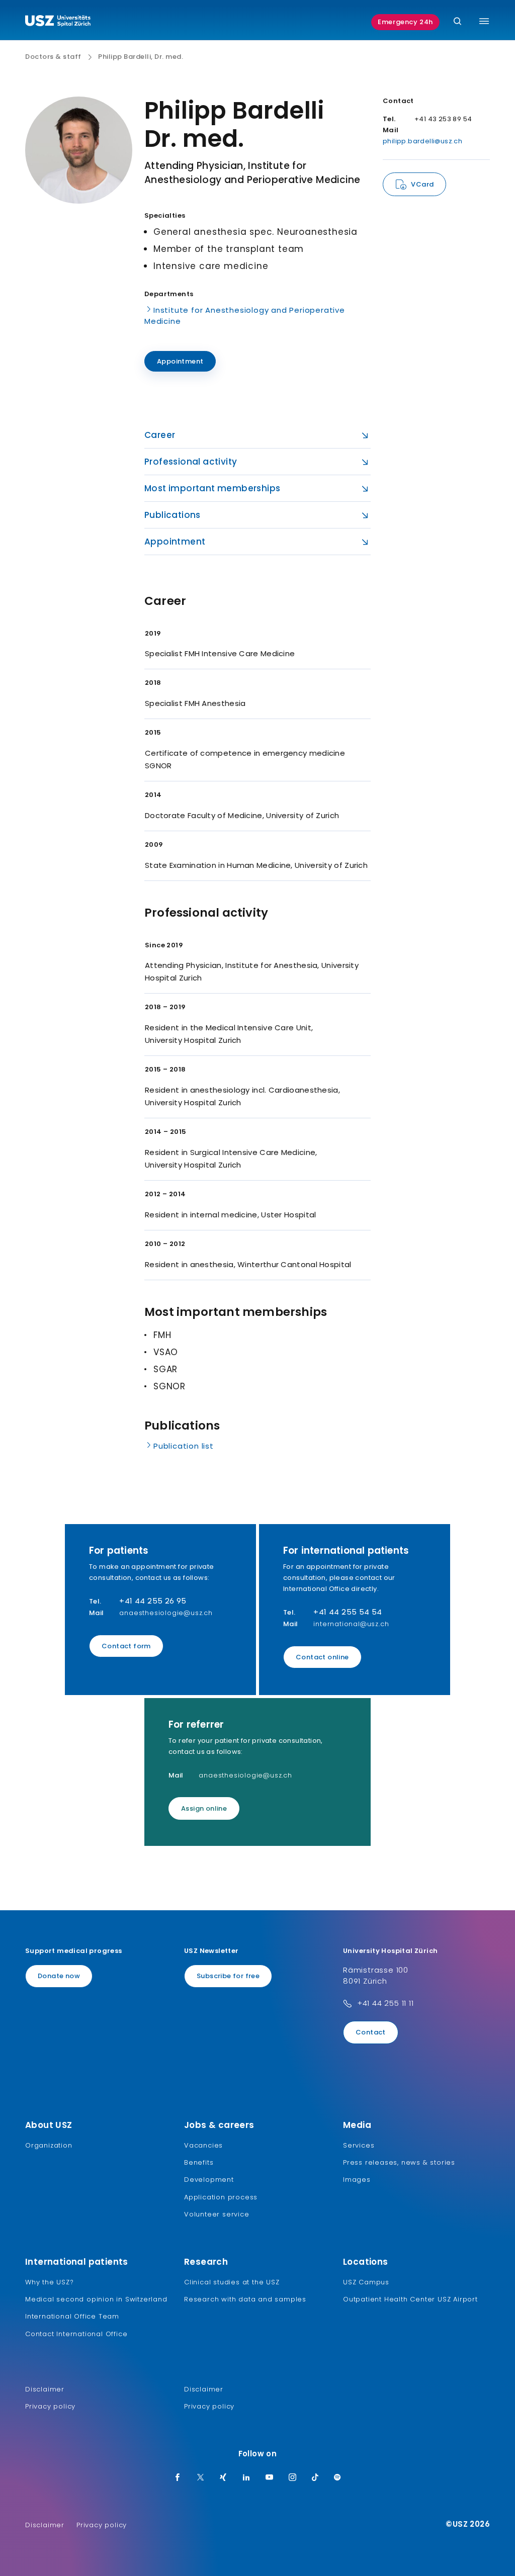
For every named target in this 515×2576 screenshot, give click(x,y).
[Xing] (223, 2478)
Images (357, 2180)
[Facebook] (178, 2478)
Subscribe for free (228, 1976)
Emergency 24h (405, 22)
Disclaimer (45, 2389)
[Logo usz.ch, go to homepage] (58, 22)
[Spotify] (337, 2478)
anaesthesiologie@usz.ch (166, 1613)
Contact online (322, 1657)
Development (209, 2180)
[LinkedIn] (246, 2478)
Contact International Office (76, 2334)
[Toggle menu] (484, 21)
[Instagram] (293, 2478)
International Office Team (72, 2316)
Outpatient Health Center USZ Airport (410, 2299)
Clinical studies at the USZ (232, 2282)
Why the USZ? (50, 2282)
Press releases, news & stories (399, 2162)
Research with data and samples (245, 2299)
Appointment (180, 361)
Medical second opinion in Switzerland (96, 2299)
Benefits (199, 2162)
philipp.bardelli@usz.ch (422, 141)
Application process (221, 2197)
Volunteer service (217, 2214)
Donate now (59, 1976)
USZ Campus (366, 2282)
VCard (422, 184)
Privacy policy (50, 2406)
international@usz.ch (351, 1624)
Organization (49, 2145)
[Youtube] (270, 2478)
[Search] (457, 22)
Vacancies (203, 2145)
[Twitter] (201, 2478)
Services (359, 2145)
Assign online (204, 1808)
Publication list (184, 1446)
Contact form (126, 1646)
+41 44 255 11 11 (385, 2003)
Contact (371, 2032)
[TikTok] (315, 2478)
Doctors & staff (53, 57)
